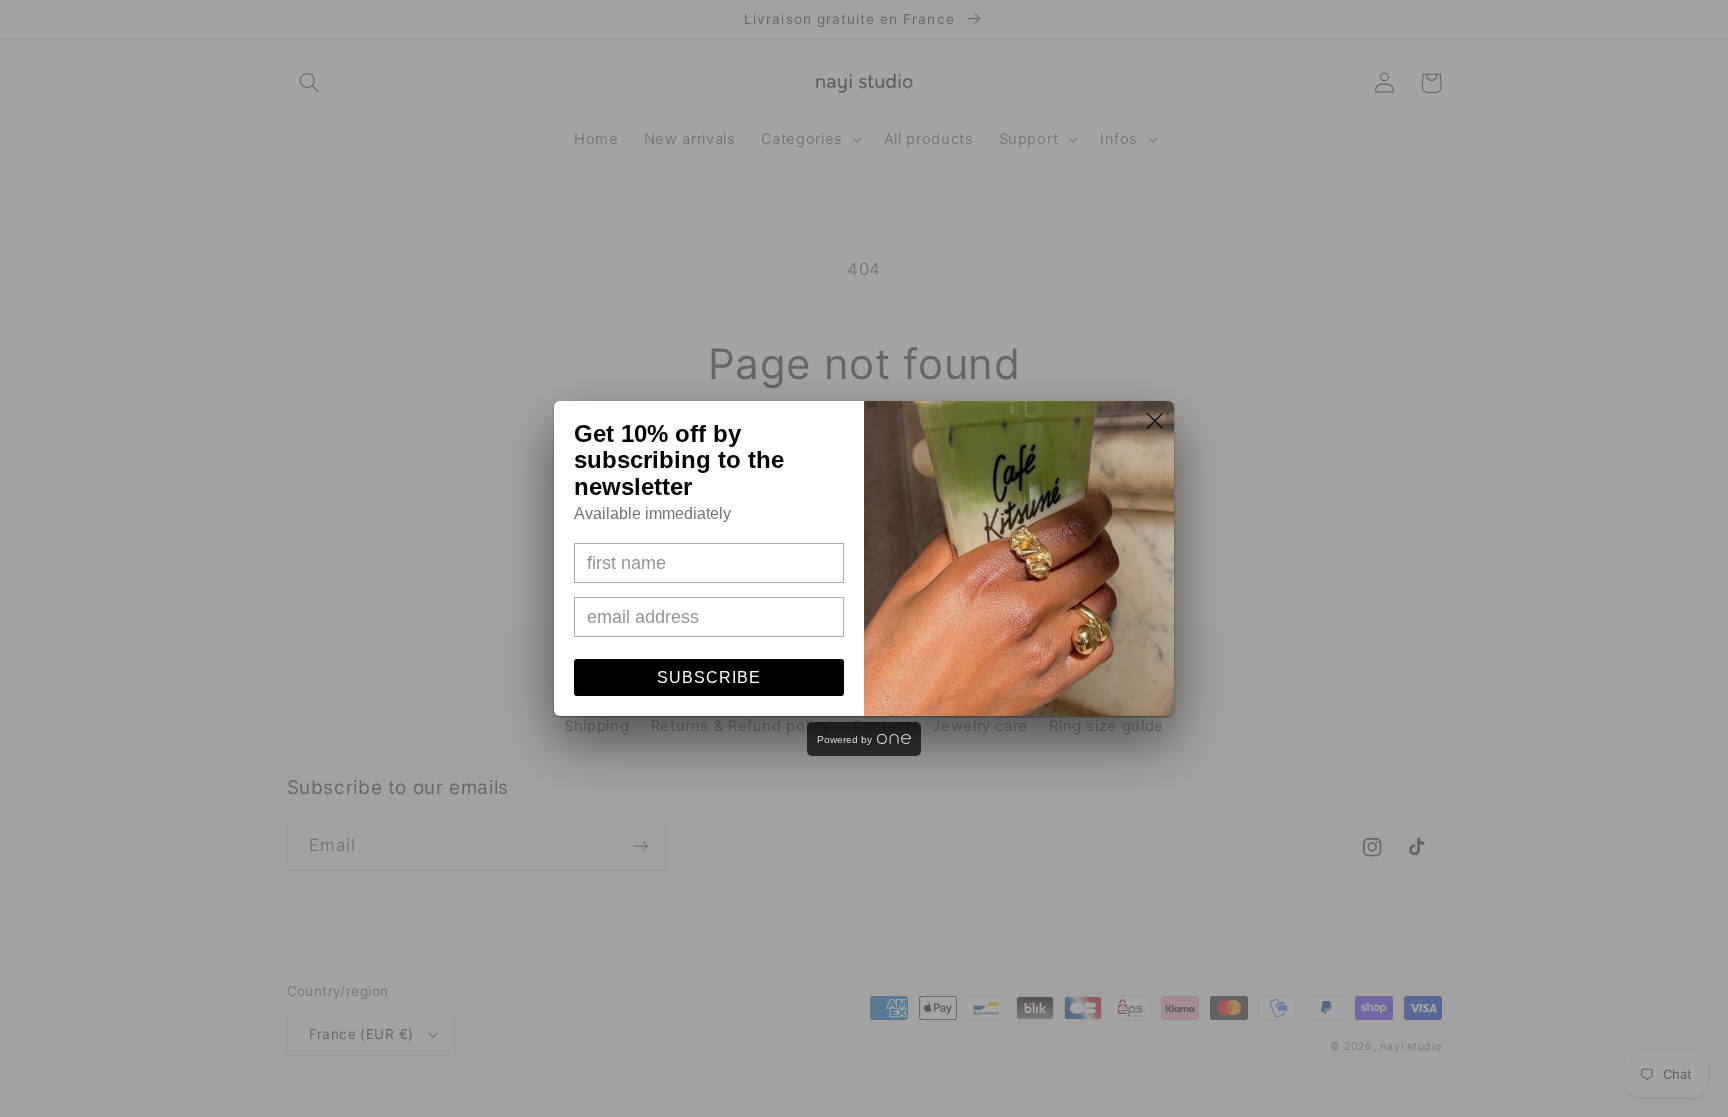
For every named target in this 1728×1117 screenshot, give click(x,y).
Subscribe (709, 677)
